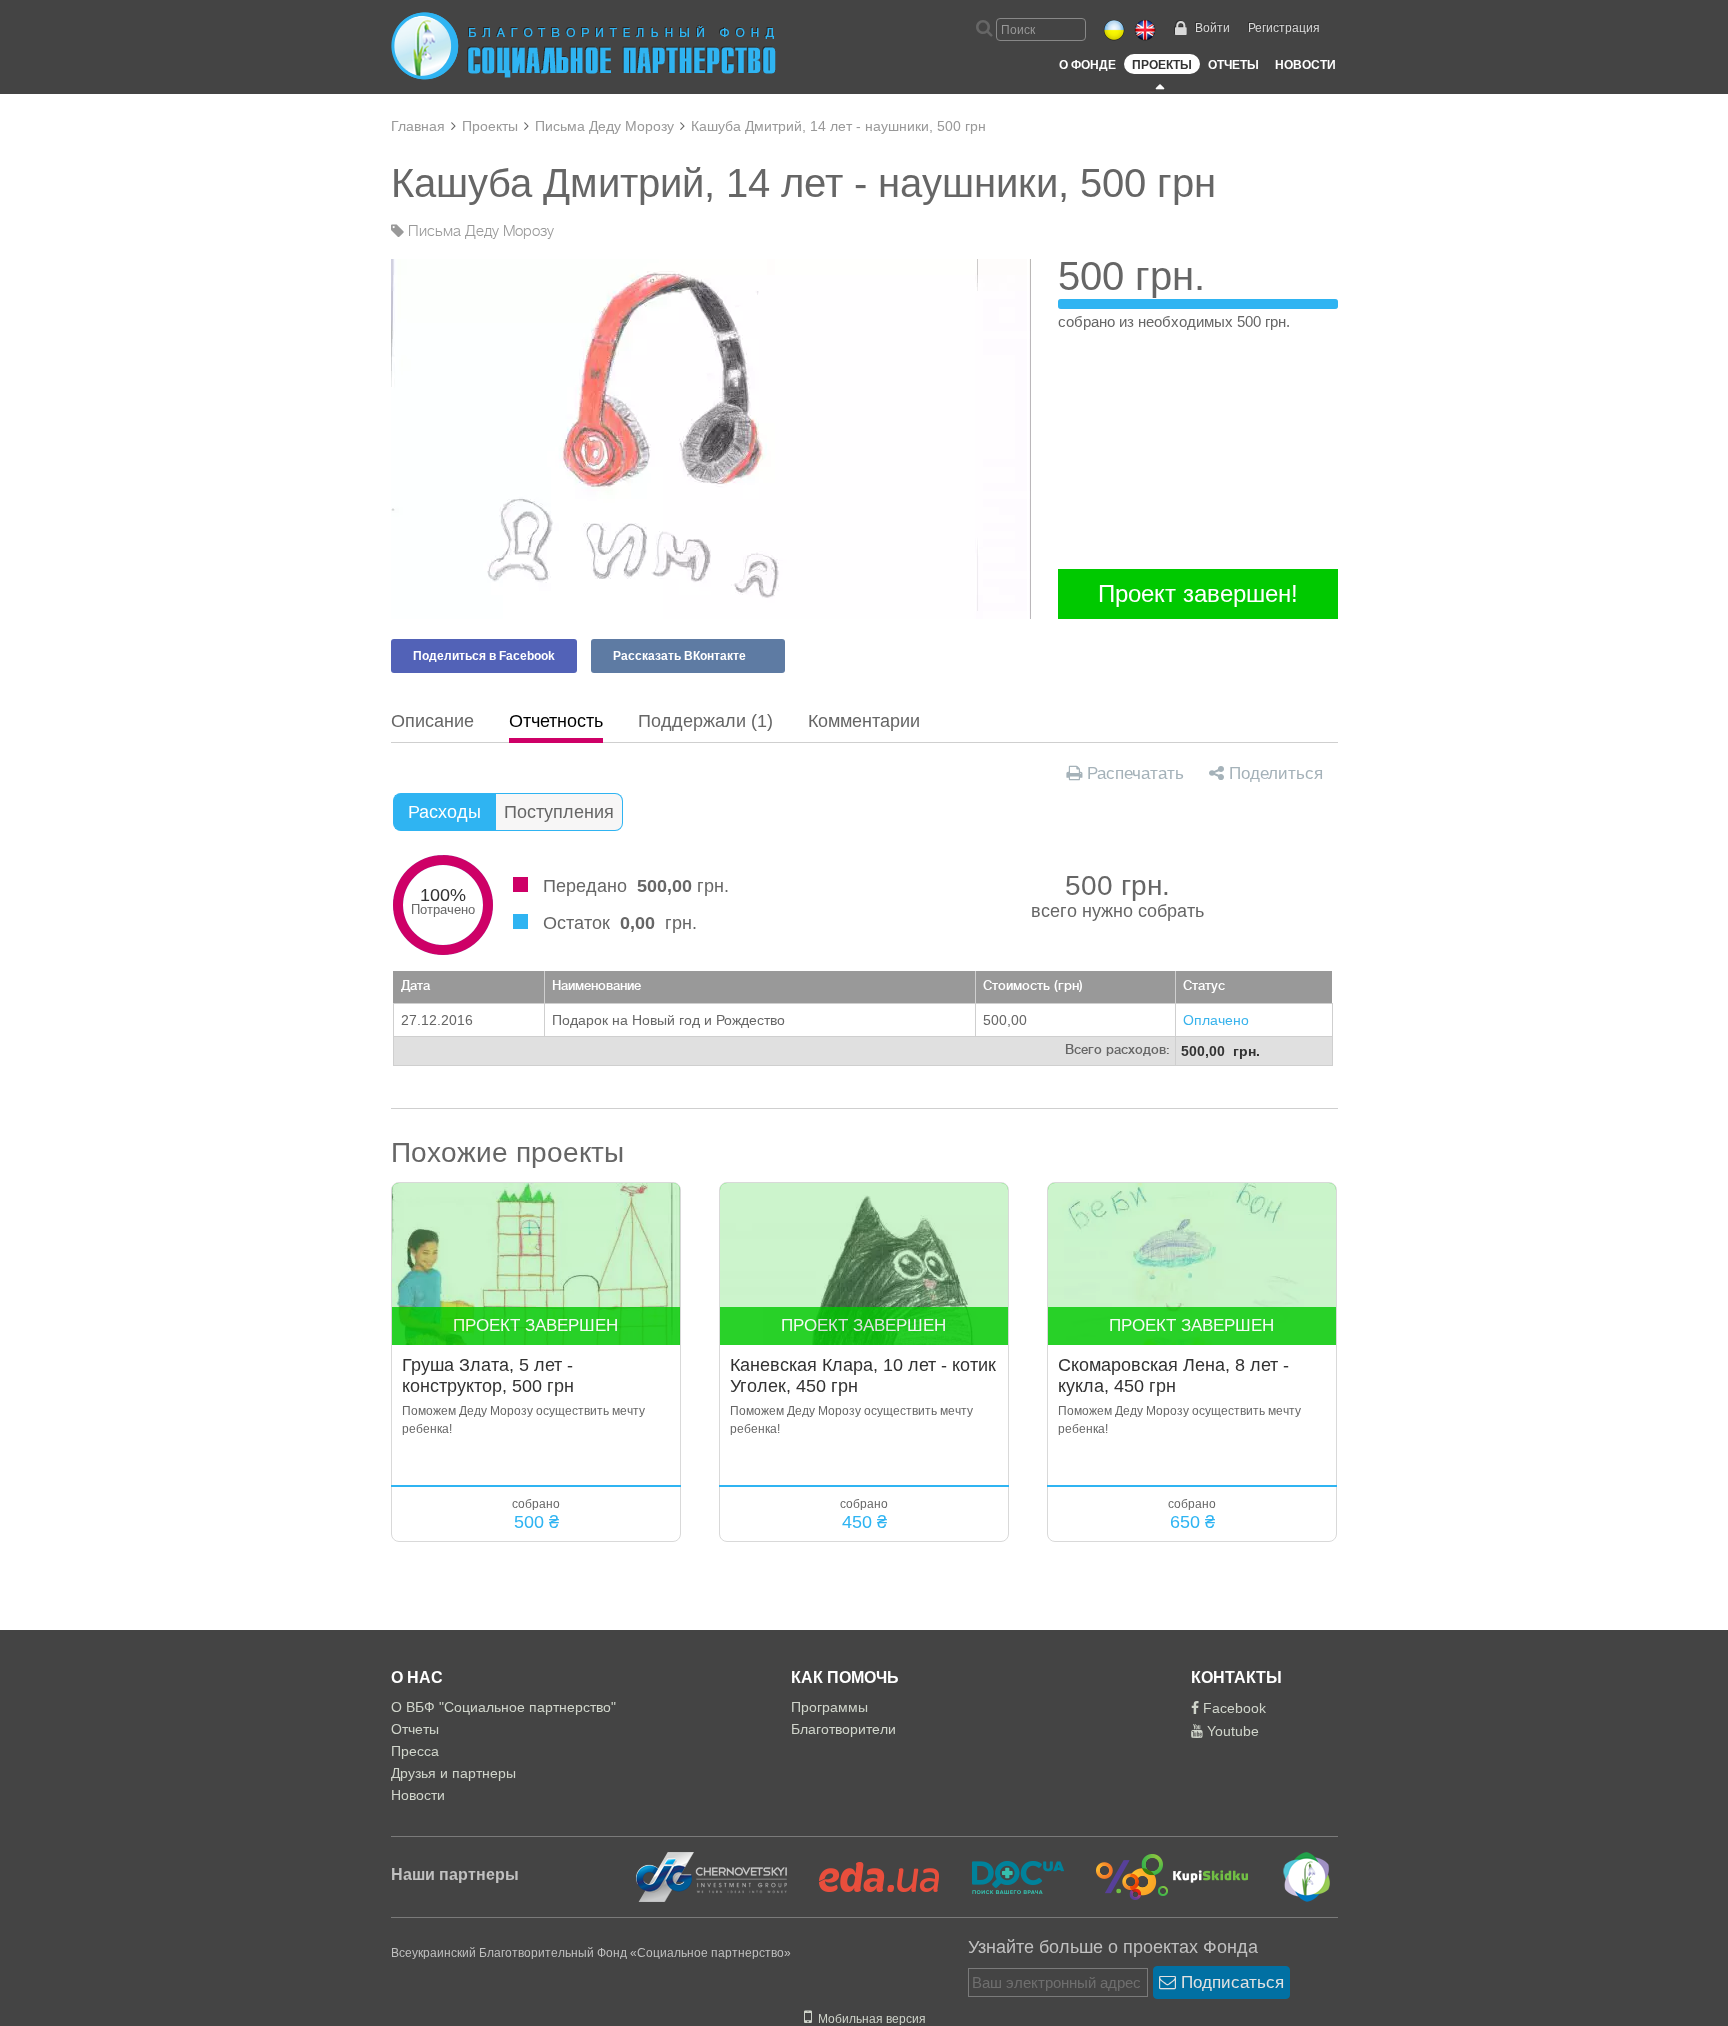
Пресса (415, 1751)
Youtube (1231, 1731)
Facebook (1232, 1708)
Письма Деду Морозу (604, 126)
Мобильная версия (869, 2019)
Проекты (1162, 65)
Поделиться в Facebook (484, 656)
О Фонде (1087, 65)
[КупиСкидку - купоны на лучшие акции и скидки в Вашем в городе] (1160, 1876)
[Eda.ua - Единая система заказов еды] (867, 1876)
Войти (1212, 28)
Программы (829, 1707)
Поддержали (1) (705, 721)
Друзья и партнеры (453, 1773)
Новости (1305, 65)
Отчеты (1233, 65)
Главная (418, 126)
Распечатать (1133, 773)
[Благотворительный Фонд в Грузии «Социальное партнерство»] (1292, 1876)
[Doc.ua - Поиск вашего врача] (1005, 1876)
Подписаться (1230, 1982)
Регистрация (1284, 28)
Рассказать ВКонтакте (679, 656)
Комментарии (864, 721)
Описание (432, 721)
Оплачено (1216, 1020)
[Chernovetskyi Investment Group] (709, 1876)
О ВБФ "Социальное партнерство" (503, 1707)
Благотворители (843, 1729)
